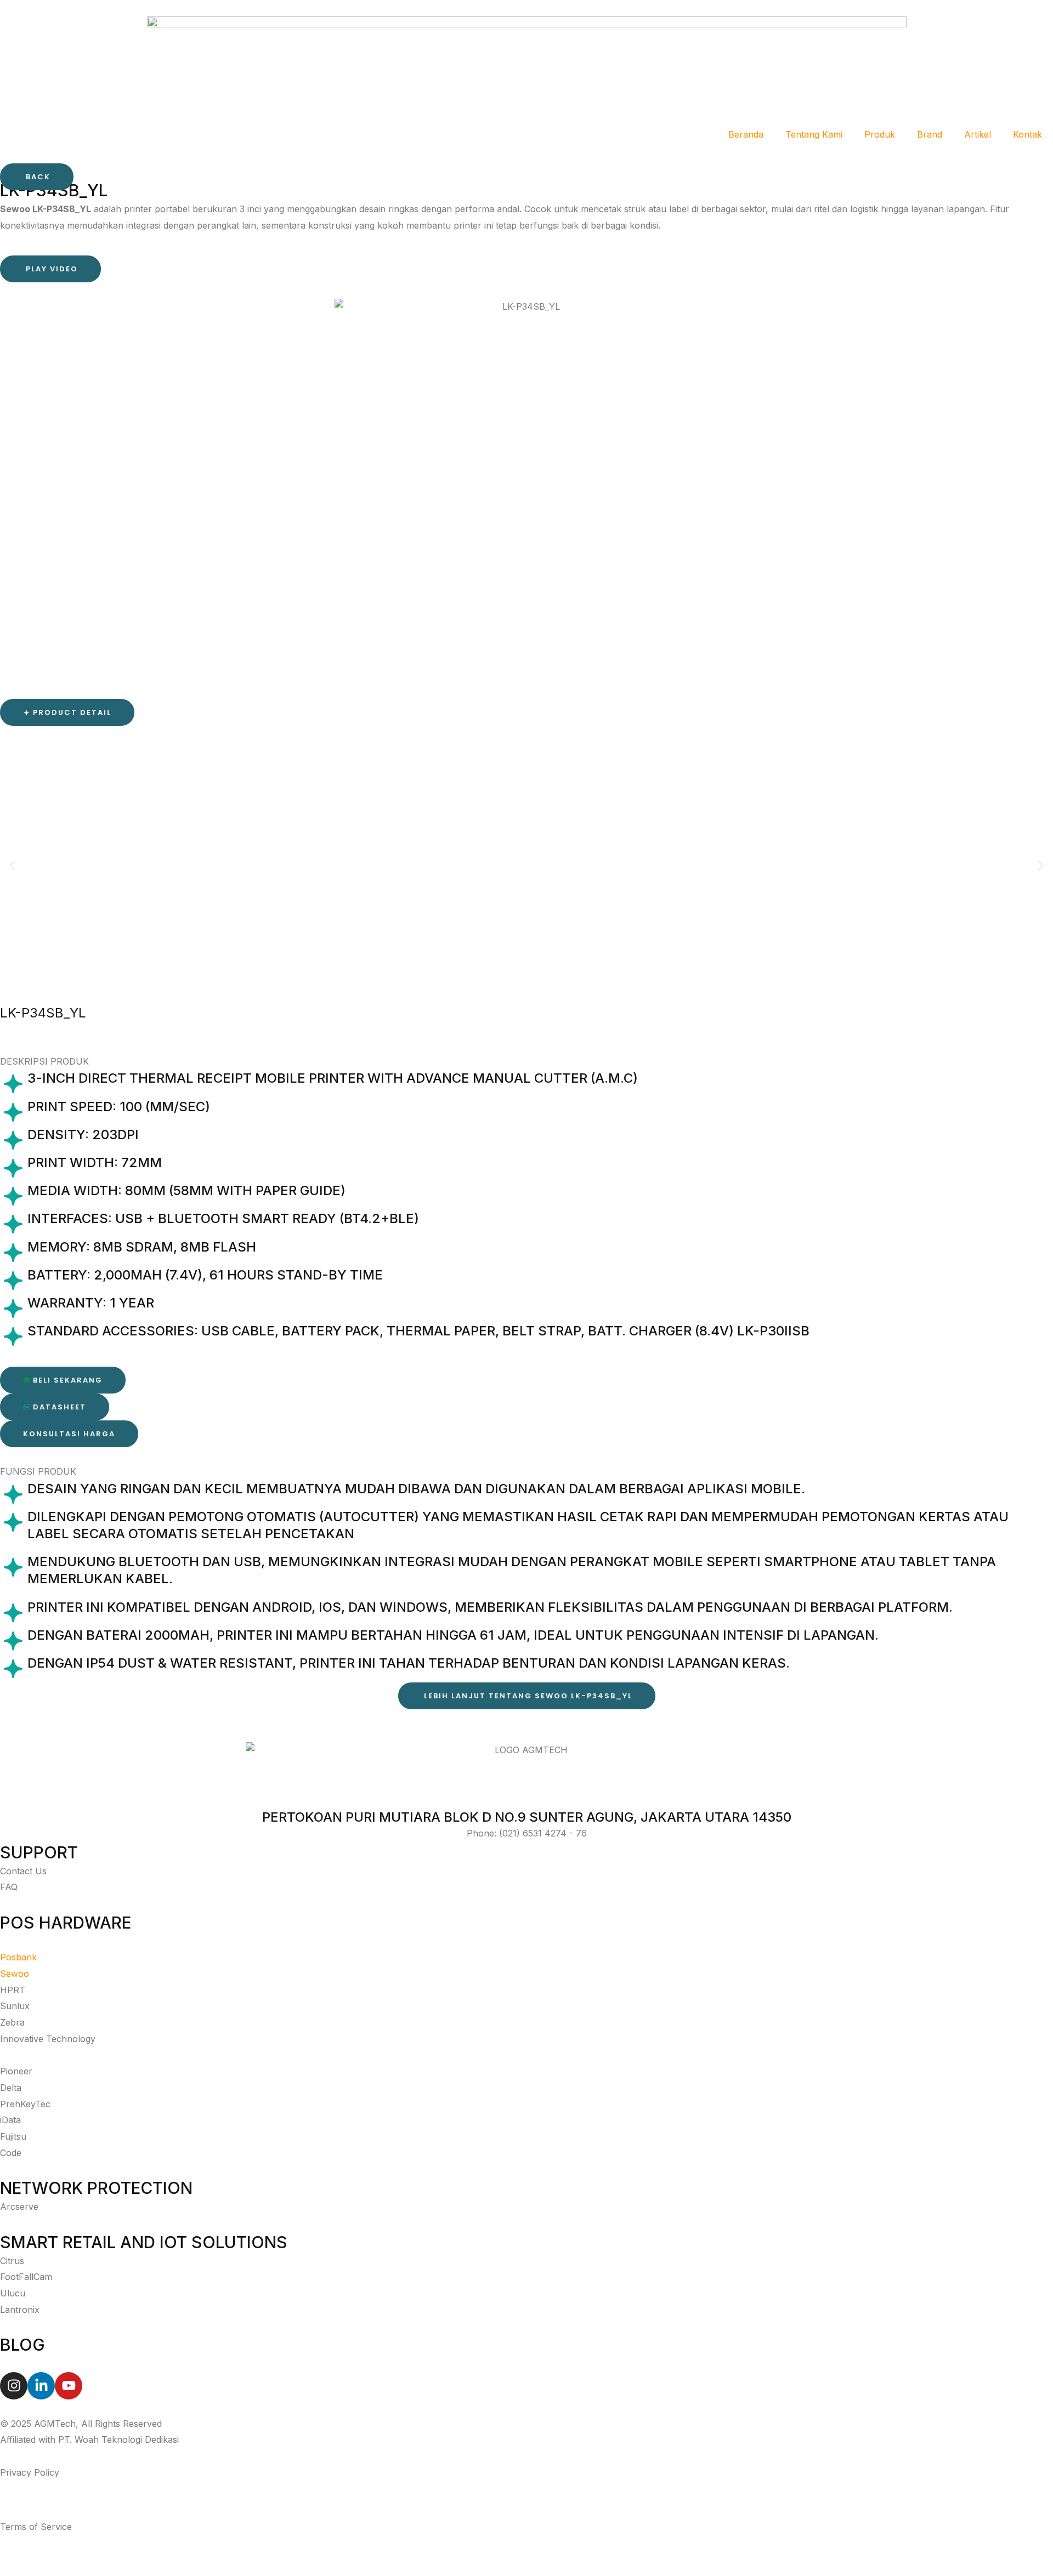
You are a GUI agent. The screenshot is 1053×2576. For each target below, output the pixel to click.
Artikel (978, 134)
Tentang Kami (814, 134)
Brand (930, 134)
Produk (880, 134)
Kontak (1027, 134)
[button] (67, 713)
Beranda (746, 134)
